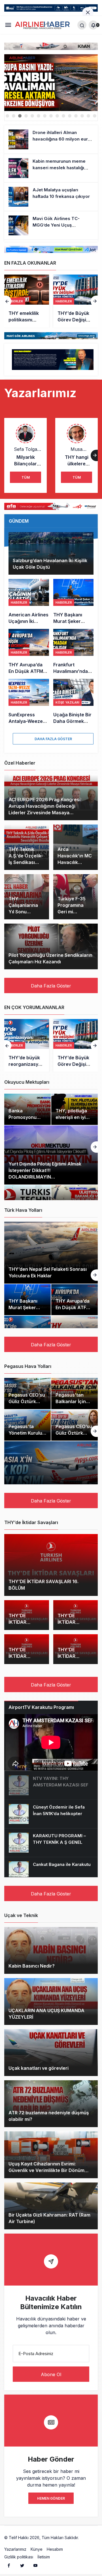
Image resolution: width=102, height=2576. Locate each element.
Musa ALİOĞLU (77, 449)
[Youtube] (35, 2565)
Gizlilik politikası (19, 2557)
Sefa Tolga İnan (25, 449)
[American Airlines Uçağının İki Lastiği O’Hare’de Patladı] (29, 602)
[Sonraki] (94, 301)
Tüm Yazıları (26, 479)
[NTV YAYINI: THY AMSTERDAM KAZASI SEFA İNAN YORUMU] (51, 1785)
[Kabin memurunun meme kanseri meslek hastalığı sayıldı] (51, 168)
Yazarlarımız (15, 2549)
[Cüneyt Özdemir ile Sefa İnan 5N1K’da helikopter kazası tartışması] (51, 1814)
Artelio (86, 2538)
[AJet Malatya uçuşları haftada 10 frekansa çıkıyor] (51, 197)
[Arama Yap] (82, 25)
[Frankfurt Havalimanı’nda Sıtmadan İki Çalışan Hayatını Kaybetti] (74, 652)
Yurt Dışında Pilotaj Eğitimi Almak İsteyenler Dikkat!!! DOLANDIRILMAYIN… (45, 1170)
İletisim (44, 2557)
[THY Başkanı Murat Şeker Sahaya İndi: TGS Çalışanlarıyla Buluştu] (74, 602)
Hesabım (55, 2549)
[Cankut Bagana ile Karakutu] (51, 1871)
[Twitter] (22, 2565)
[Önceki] (8, 301)
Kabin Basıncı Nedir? (32, 1966)
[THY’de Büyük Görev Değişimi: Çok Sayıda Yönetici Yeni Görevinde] (27, 301)
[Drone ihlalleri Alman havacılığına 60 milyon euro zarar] (51, 139)
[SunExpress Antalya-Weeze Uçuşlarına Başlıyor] (29, 702)
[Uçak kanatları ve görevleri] (51, 2053)
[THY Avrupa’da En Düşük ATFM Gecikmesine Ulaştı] (29, 652)
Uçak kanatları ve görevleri (39, 2068)
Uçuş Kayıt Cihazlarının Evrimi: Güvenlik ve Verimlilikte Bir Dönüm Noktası (46, 2171)
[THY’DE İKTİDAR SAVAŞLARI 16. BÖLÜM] (51, 1565)
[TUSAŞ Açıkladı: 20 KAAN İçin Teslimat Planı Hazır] (76, 301)
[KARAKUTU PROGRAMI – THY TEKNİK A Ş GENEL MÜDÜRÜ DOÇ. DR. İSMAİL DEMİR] (51, 1843)
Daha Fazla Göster (53, 739)
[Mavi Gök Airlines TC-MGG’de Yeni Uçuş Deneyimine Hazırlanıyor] (51, 225)
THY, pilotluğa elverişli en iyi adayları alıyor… (73, 1117)
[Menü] (8, 25)
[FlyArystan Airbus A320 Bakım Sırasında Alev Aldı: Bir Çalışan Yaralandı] (51, 83)
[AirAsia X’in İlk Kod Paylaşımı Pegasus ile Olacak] (51, 1472)
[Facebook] (9, 2565)
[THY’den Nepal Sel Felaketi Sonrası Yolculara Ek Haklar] (51, 1253)
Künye (37, 2549)
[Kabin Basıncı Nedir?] (51, 1950)
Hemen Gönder (51, 2498)
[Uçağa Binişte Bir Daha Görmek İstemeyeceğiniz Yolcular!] (74, 702)
